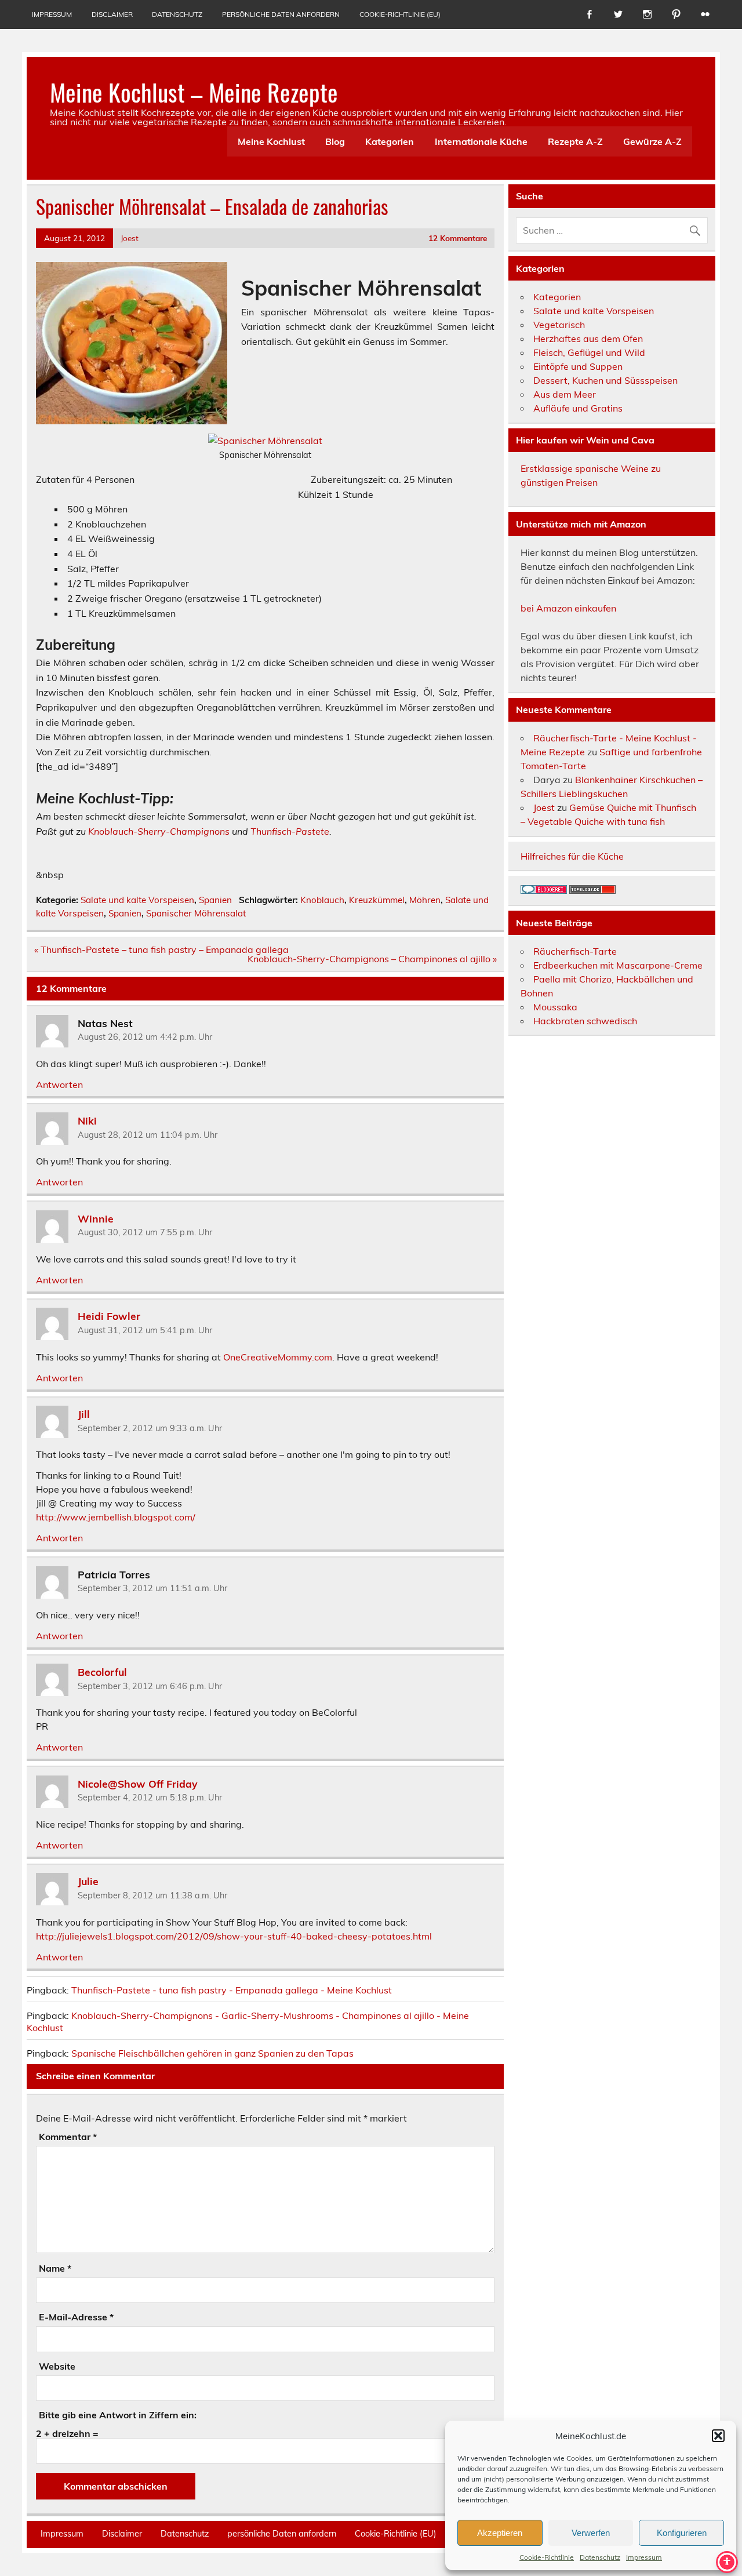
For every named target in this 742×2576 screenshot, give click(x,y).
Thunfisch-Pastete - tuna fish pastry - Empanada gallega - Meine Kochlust (232, 1990)
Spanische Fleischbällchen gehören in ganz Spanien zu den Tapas (212, 2053)
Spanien (215, 900)
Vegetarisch (559, 325)
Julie (88, 1881)
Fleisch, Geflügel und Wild (589, 352)
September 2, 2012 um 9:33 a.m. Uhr (150, 1428)
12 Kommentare (458, 238)
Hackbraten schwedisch (585, 1021)
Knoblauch (322, 900)
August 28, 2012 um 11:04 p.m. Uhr (148, 1135)
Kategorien (390, 141)
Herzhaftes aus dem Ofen (588, 339)
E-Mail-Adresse (76, 2317)
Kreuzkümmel (377, 900)
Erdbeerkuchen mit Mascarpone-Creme (618, 965)
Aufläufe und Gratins (578, 408)
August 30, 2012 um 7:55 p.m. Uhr (145, 1232)
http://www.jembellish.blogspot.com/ (116, 1517)
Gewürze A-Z (652, 141)
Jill (84, 1414)
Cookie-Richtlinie (547, 2557)
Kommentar (68, 2137)
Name (55, 2268)
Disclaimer (112, 14)
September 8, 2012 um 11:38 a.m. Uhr (152, 1895)
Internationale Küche (481, 141)
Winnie (96, 1218)
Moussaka (555, 1007)
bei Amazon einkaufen (568, 608)
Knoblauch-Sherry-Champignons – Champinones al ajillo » (372, 959)
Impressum (644, 2557)
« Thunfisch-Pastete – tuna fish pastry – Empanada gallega (161, 949)
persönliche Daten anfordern (281, 14)
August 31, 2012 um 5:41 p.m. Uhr (145, 1330)
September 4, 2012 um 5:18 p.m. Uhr (150, 1798)
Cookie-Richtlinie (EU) (400, 14)
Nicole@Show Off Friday (138, 1783)
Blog (335, 141)
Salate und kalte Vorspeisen (137, 900)
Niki (87, 1120)
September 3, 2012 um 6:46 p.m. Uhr (150, 1686)
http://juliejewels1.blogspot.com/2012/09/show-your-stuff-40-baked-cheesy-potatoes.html (234, 1936)
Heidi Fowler (109, 1316)
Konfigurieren (682, 2533)
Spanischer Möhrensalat (196, 913)
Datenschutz (600, 2557)
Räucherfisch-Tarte (575, 951)
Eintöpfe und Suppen (578, 366)
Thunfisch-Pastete (290, 831)
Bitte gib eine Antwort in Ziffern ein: (118, 2415)
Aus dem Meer (565, 394)
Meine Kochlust (271, 141)
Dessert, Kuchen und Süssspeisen (605, 380)
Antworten (59, 1085)
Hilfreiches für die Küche (572, 856)
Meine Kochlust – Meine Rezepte (194, 92)
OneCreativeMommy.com (278, 1357)
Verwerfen (591, 2533)
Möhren (425, 900)
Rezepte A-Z (575, 141)
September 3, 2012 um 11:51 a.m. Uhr (152, 1588)
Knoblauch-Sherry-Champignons (159, 831)
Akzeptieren (500, 2533)
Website (57, 2366)
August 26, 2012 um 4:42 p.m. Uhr (145, 1037)
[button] (718, 2436)
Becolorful (102, 1672)
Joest (130, 238)
